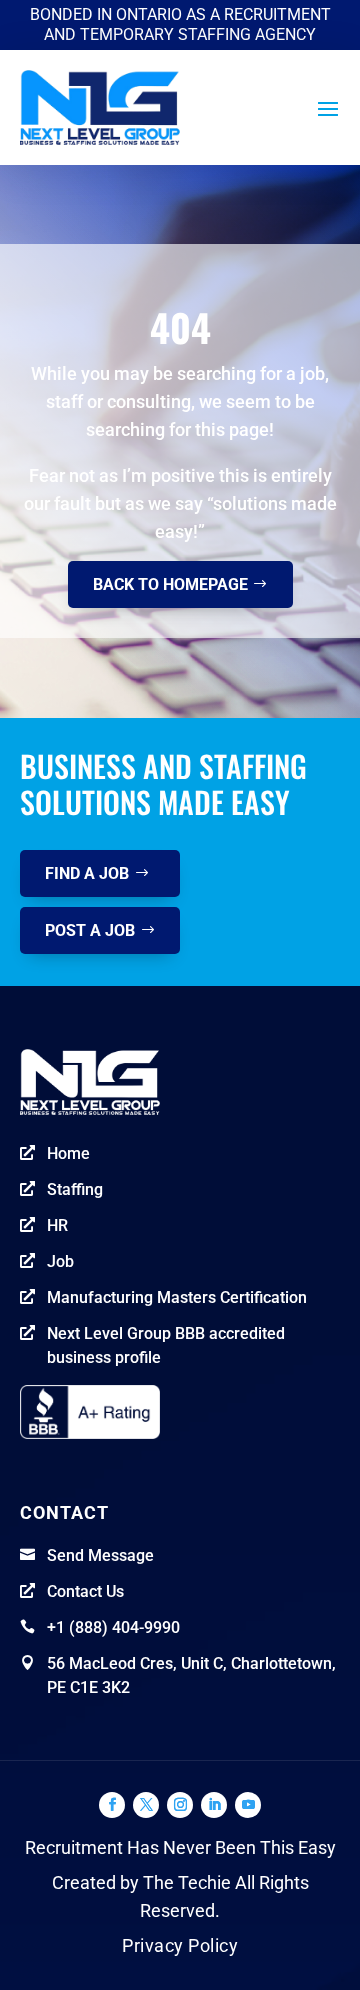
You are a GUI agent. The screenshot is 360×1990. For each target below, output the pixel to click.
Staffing (75, 1189)
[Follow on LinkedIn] (214, 1805)
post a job (90, 930)
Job (60, 1261)
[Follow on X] (146, 1805)
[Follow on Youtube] (248, 1805)
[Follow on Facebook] (112, 1805)
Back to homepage (170, 584)
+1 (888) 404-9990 (113, 1627)
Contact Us (85, 1591)
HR (57, 1225)
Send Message (100, 1555)
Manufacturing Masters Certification (177, 1297)
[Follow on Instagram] (180, 1805)
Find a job (87, 873)
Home (68, 1153)
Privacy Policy (180, 1945)
